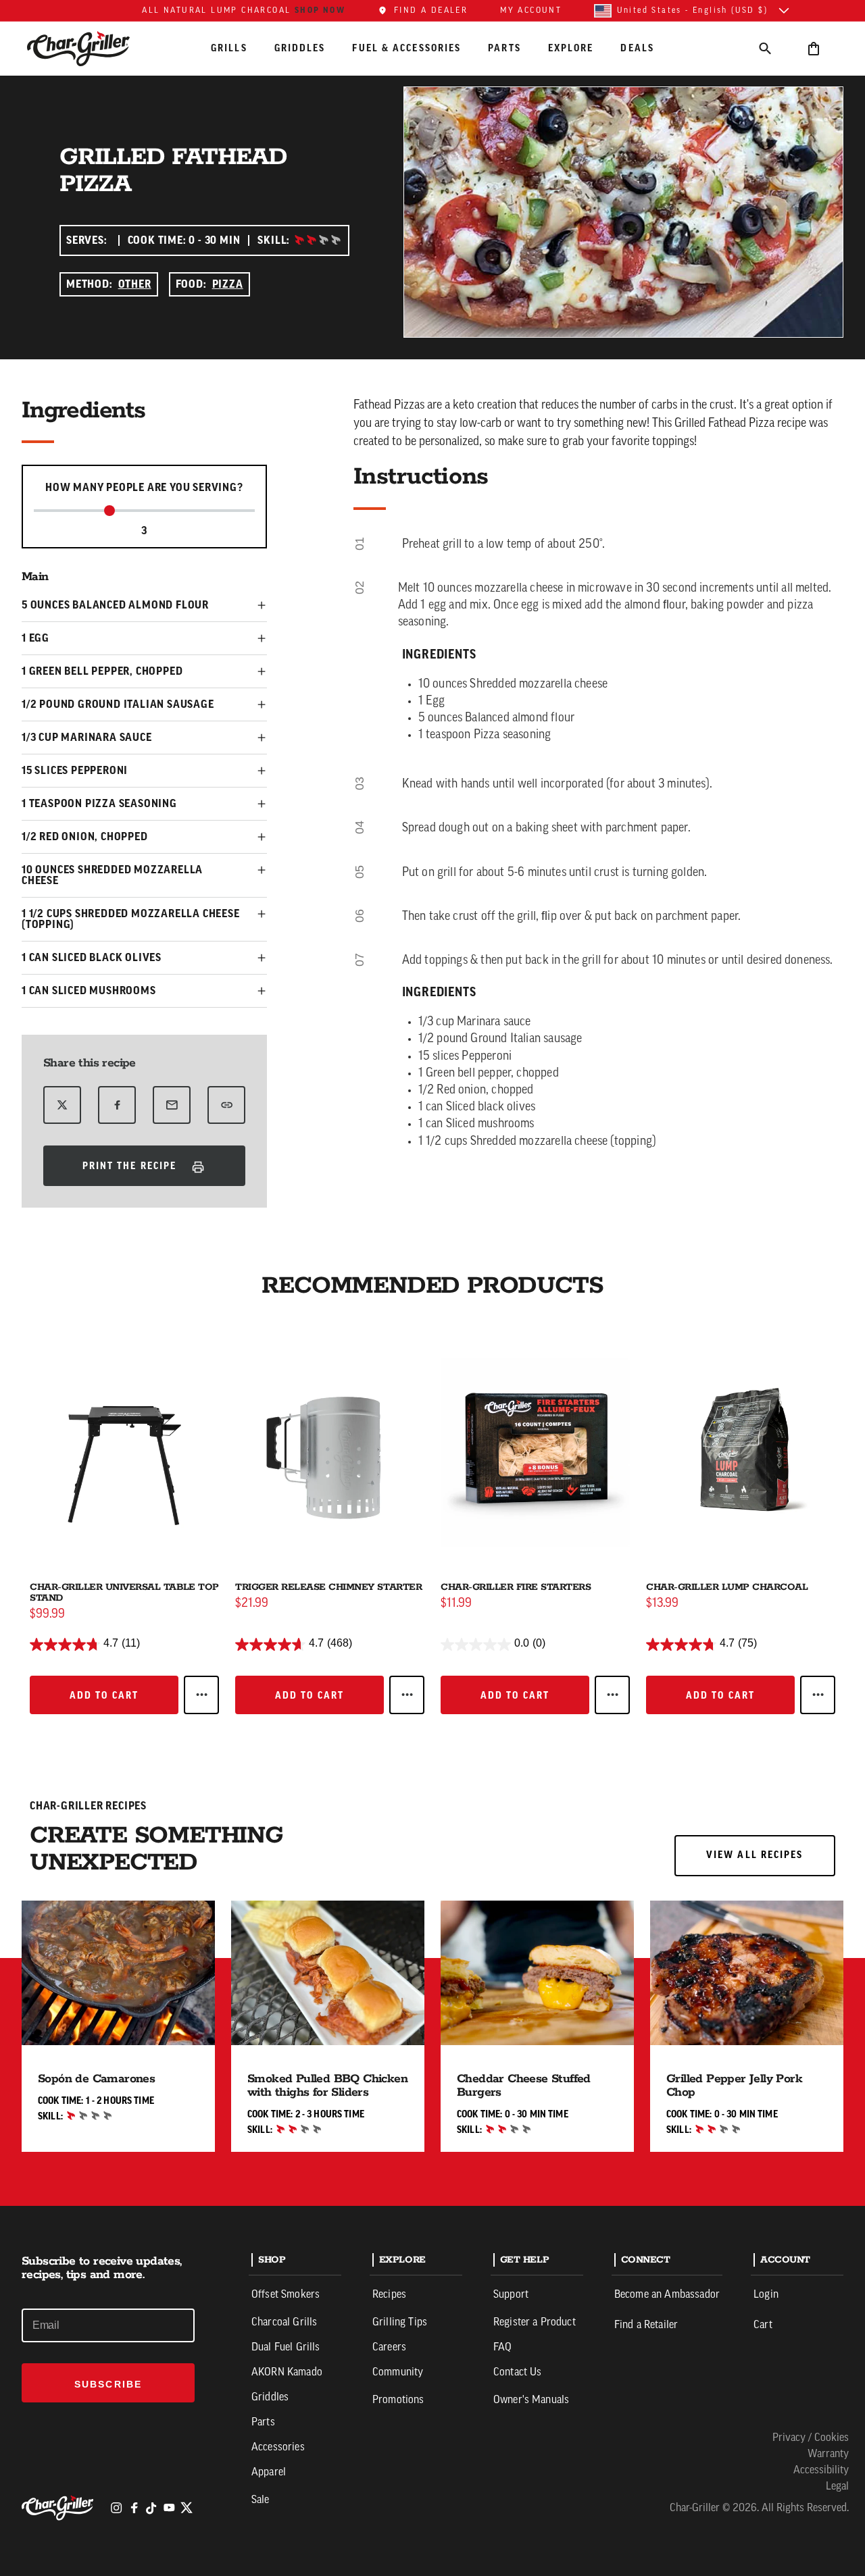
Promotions (398, 2400)
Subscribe (108, 2384)
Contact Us (518, 2373)
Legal (837, 2487)
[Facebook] (134, 2508)
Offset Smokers (286, 2295)
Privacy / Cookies (811, 2438)
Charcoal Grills (284, 2323)
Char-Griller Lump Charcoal (727, 1587)
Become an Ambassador (667, 2295)
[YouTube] (169, 2508)
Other (135, 284)
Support (511, 2295)
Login (766, 2295)
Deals (637, 48)
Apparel (269, 2473)
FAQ (502, 2348)
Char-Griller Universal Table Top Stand (124, 1593)
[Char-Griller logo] (59, 2508)
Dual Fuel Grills (286, 2348)
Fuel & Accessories (406, 48)
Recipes (389, 2295)
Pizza (228, 284)
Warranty (828, 2454)
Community (398, 2373)
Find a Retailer (646, 2325)
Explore (571, 48)
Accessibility (821, 2471)
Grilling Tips (400, 2323)
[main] (432, 1135)
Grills (229, 48)
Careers (389, 2348)
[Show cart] (814, 48)
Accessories (278, 2448)
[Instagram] (116, 2508)
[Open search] (765, 48)
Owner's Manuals (531, 2400)
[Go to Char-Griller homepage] (91, 49)
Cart (763, 2325)
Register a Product (535, 2323)
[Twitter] (187, 2508)
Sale (261, 2500)
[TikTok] (151, 2508)
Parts (504, 48)
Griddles (300, 48)
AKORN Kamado (287, 2373)
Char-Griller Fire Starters (516, 1587)
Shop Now (320, 10)
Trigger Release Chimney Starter (328, 1587)
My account (531, 11)
